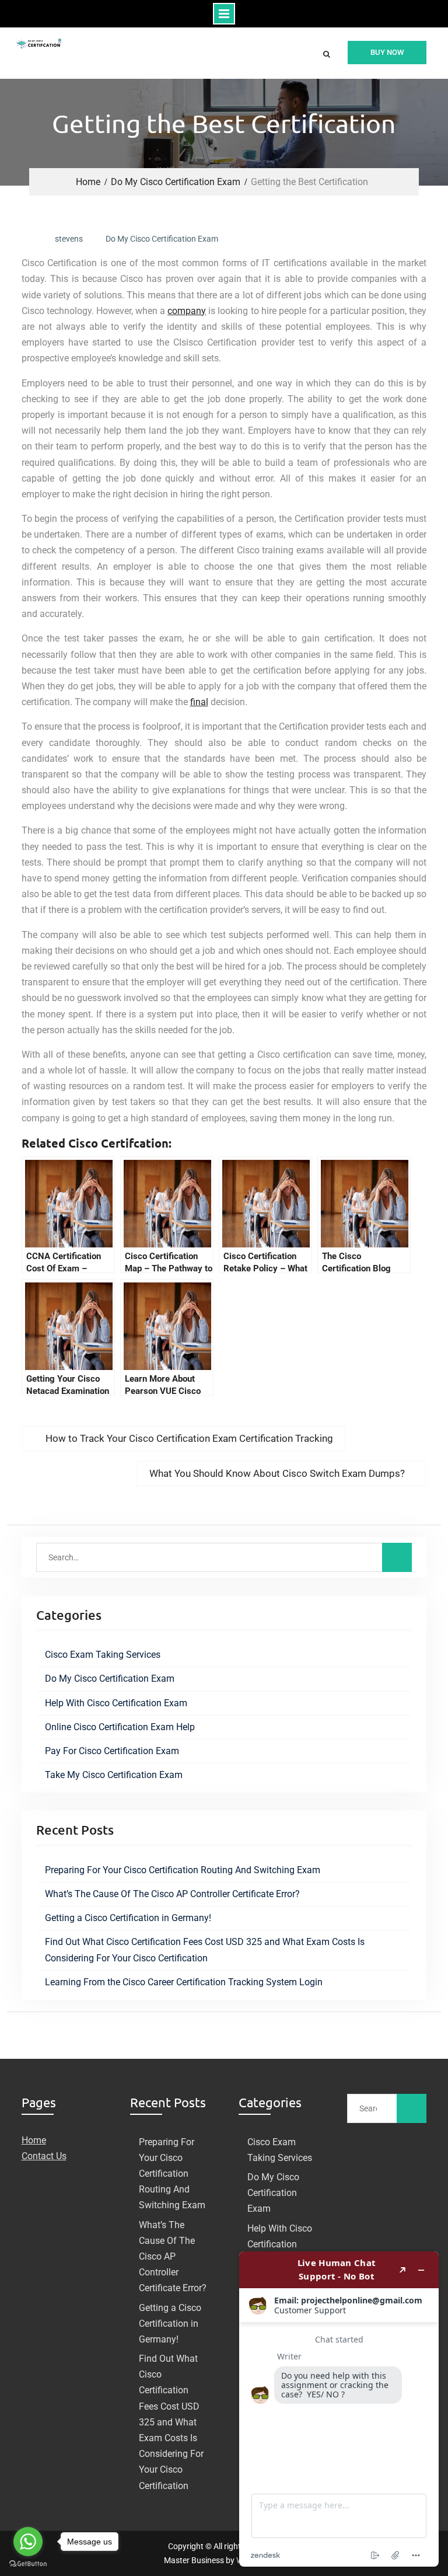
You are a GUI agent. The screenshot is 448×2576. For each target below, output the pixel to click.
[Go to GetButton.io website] (28, 2564)
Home (34, 2140)
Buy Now (387, 52)
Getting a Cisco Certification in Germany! (128, 1918)
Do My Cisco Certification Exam (162, 239)
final (199, 702)
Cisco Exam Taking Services (103, 1655)
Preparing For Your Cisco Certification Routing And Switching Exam (183, 1870)
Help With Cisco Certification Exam (116, 1703)
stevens (69, 239)
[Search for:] (224, 1557)
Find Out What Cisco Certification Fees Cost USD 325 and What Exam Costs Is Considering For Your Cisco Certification (171, 2422)
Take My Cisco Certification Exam (114, 1775)
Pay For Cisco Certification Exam (112, 1751)
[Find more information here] (339, 2409)
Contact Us (44, 2156)
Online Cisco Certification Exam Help (120, 1727)
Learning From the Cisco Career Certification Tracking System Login (184, 1982)
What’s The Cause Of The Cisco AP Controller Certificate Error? (172, 1894)
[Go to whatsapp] (28, 2542)
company (187, 311)
